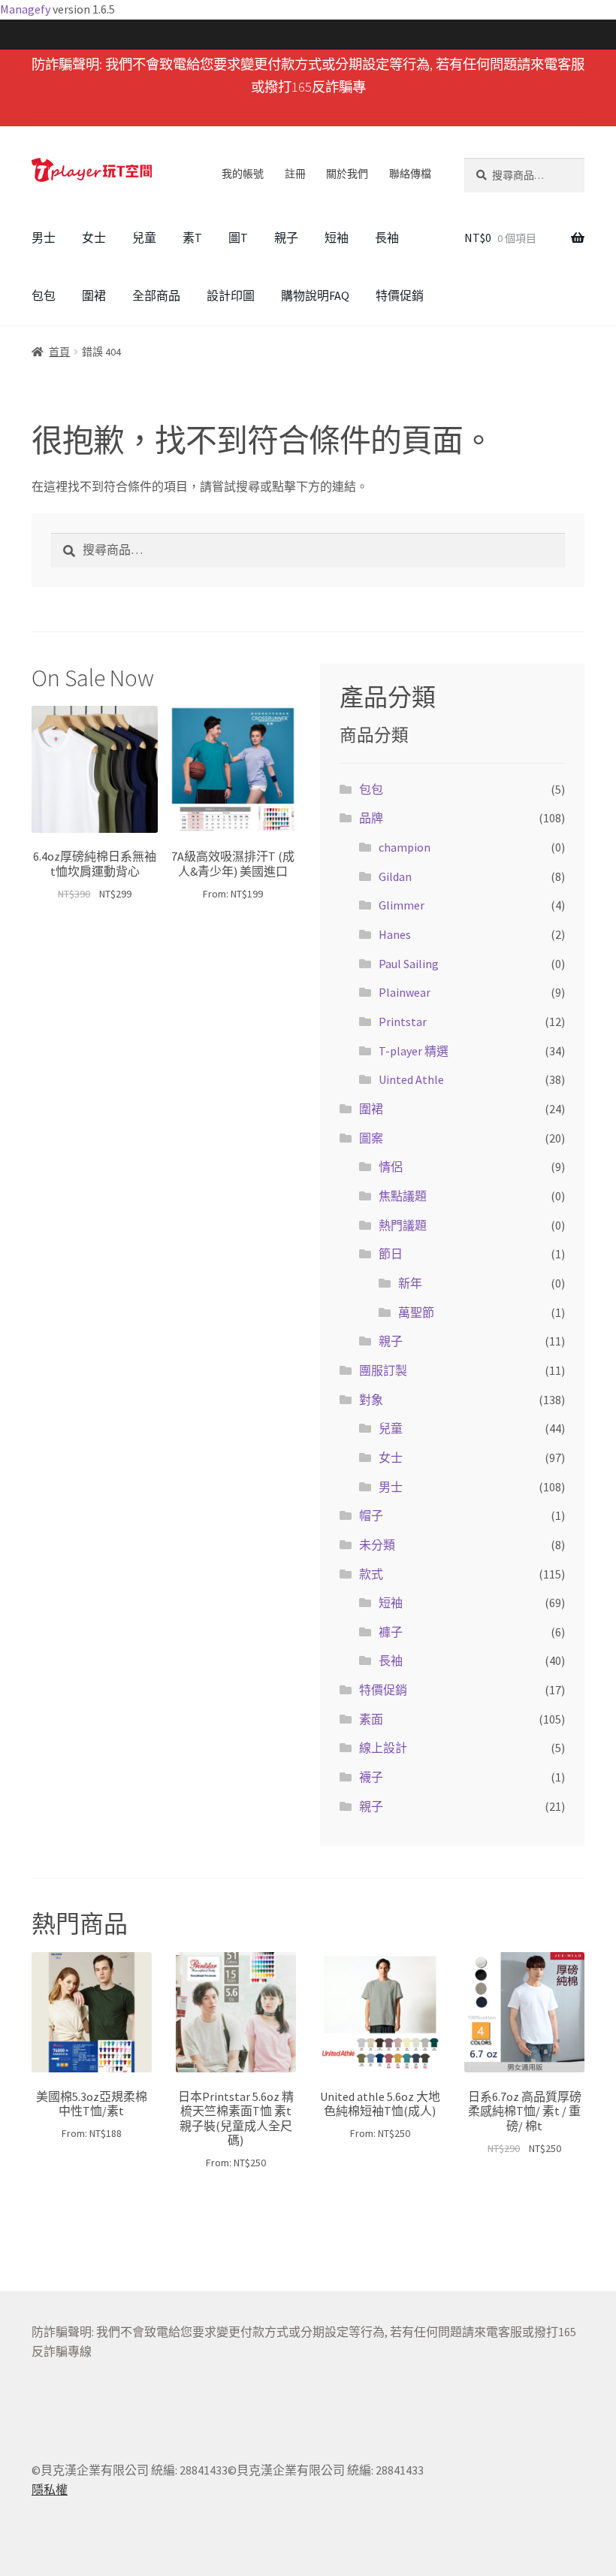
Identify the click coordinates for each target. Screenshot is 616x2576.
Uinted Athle (411, 1079)
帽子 (371, 1515)
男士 (44, 238)
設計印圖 (231, 295)
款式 (371, 1574)
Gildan (395, 876)
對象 (371, 1400)
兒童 (144, 238)
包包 (44, 295)
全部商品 (156, 295)
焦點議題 (403, 1196)
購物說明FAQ (315, 295)
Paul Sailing (409, 964)
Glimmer (402, 905)
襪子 (371, 1777)
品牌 (371, 818)
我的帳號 (243, 174)
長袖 (387, 238)
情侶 (391, 1167)
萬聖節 (416, 1312)
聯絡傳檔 (410, 174)
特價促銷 (400, 295)
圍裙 (94, 295)
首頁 (59, 352)
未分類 (377, 1545)
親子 (286, 238)
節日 (391, 1254)
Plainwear (405, 992)
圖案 (371, 1138)
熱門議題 (403, 1225)
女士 (94, 238)
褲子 (391, 1632)
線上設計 (383, 1748)
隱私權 (50, 2490)
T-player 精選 (414, 1051)
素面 (371, 1719)
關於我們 (347, 174)
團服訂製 (383, 1370)
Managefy (26, 9)
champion (405, 847)
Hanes (395, 934)
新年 (410, 1283)
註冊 (295, 174)
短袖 (337, 238)
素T (192, 238)
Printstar (403, 1022)
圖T (238, 238)
